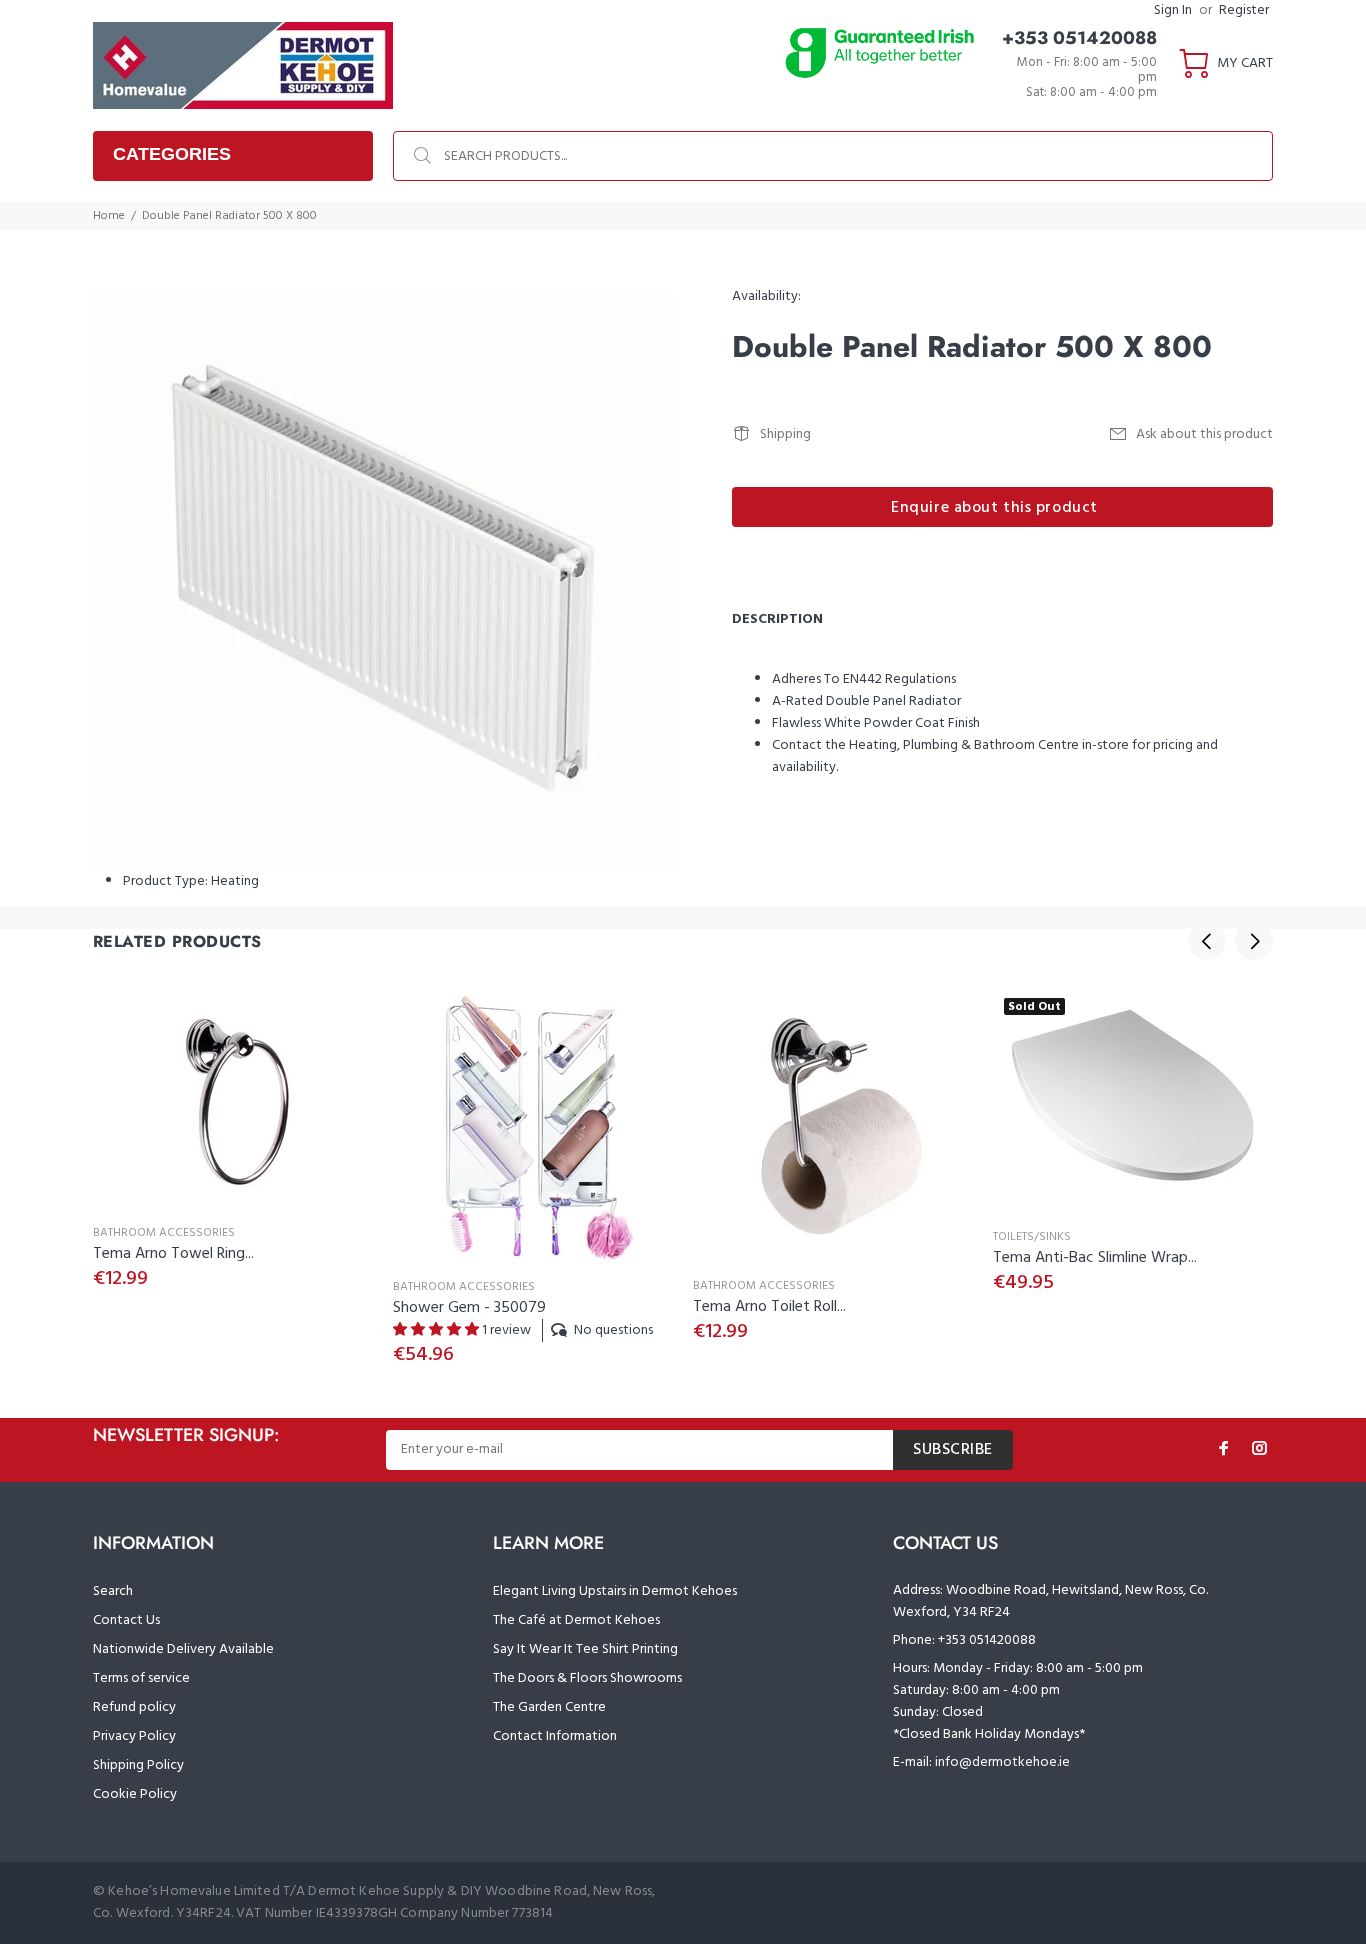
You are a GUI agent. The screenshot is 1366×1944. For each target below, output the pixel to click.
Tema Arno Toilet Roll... (769, 1307)
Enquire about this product (994, 508)
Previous (1207, 941)
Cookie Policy (135, 1794)
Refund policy (134, 1707)
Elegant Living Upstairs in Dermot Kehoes (615, 1591)
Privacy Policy (134, 1736)
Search (113, 1591)
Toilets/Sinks (1032, 1237)
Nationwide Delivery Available (183, 1649)
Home (109, 216)
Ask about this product (1204, 434)
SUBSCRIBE (953, 1450)
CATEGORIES (172, 154)
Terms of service (141, 1678)
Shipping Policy (138, 1765)
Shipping (785, 434)
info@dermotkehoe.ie (1002, 1762)
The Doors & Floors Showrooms (587, 1678)
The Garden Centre (549, 1707)
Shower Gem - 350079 (469, 1308)
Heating (235, 881)
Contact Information (555, 1736)
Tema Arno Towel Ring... (173, 1254)
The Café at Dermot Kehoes (576, 1620)
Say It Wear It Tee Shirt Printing (585, 1649)
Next (1254, 941)
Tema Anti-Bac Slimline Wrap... (1095, 1258)
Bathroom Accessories (164, 1233)
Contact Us (126, 1620)
